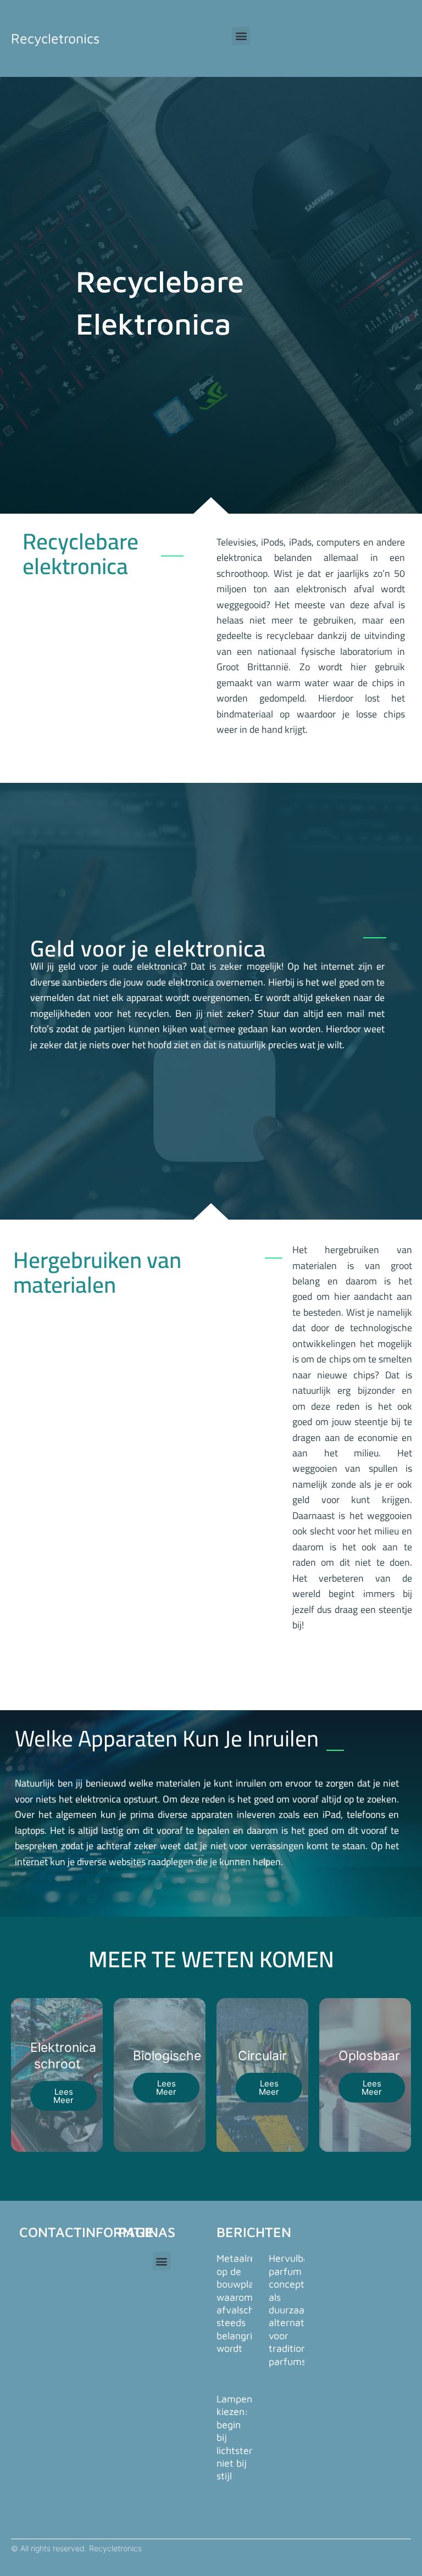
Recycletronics (55, 38)
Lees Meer (63, 2096)
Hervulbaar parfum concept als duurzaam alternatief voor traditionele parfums (294, 2310)
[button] (241, 36)
